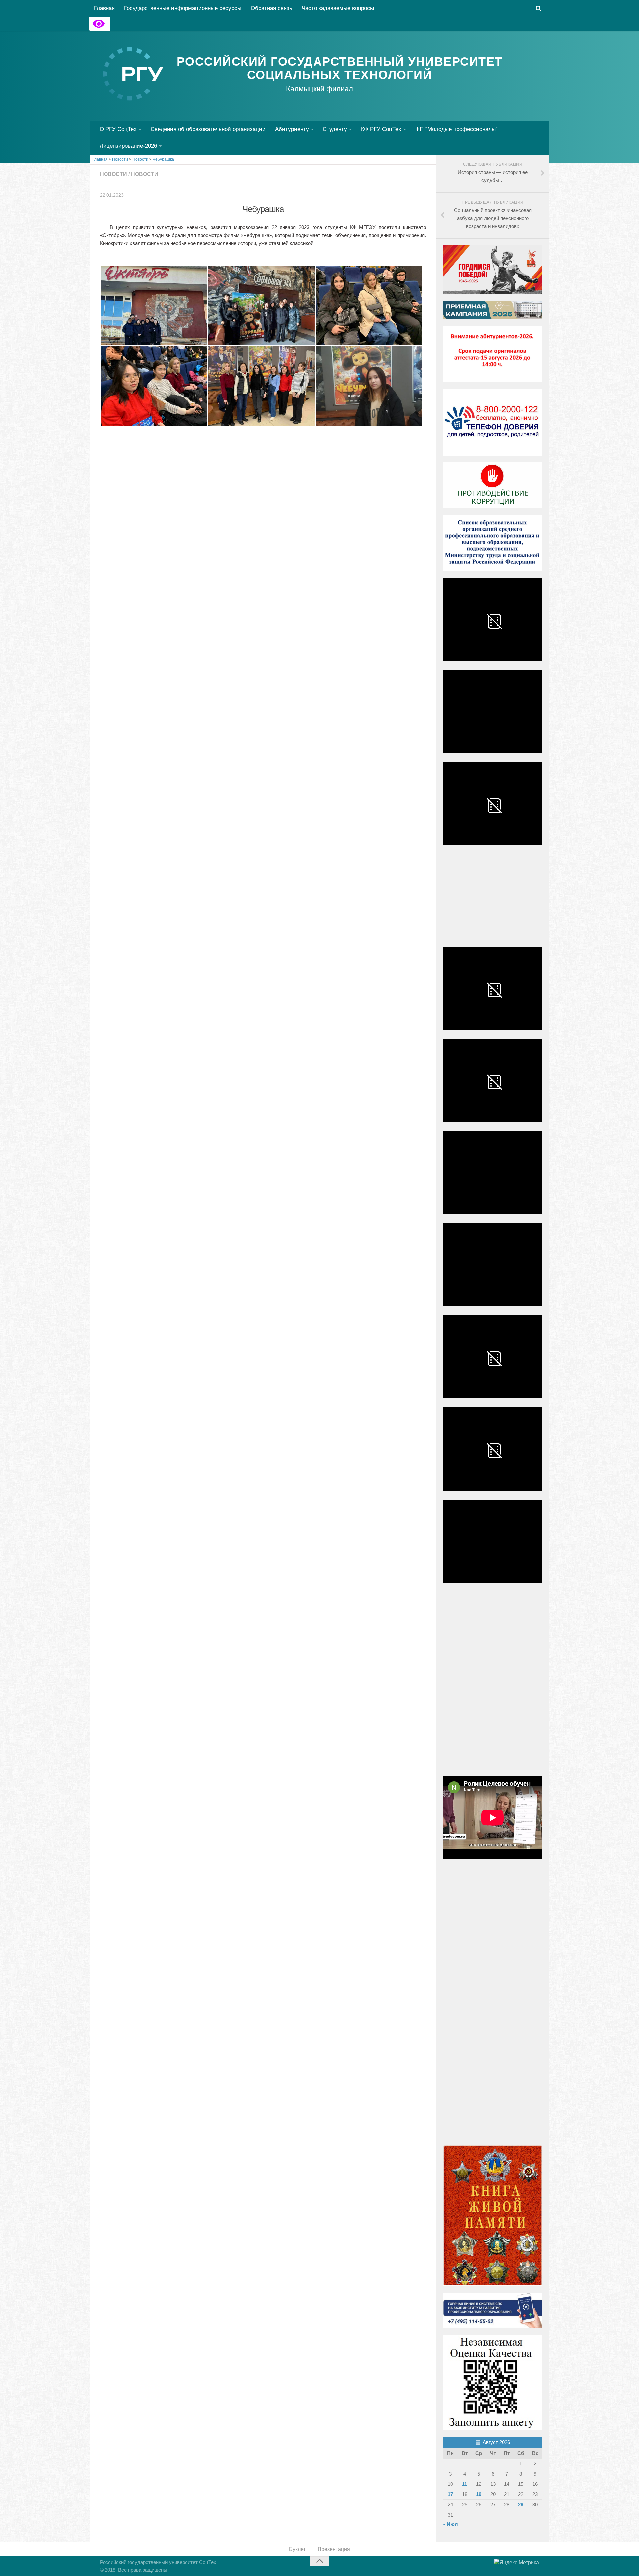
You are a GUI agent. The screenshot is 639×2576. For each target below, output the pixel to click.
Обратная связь (271, 8)
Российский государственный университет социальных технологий (340, 68)
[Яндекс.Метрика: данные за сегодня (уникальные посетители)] (517, 2563)
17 (450, 2494)
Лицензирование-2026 (128, 146)
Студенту (335, 129)
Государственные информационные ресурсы (183, 8)
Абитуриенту (292, 129)
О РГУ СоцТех (118, 129)
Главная (104, 8)
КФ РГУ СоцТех (381, 129)
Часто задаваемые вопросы (338, 8)
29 (521, 2505)
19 (479, 2494)
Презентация (334, 2549)
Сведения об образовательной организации (208, 129)
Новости (113, 174)
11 (464, 2484)
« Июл (450, 2524)
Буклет (297, 2549)
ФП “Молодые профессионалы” (456, 129)
